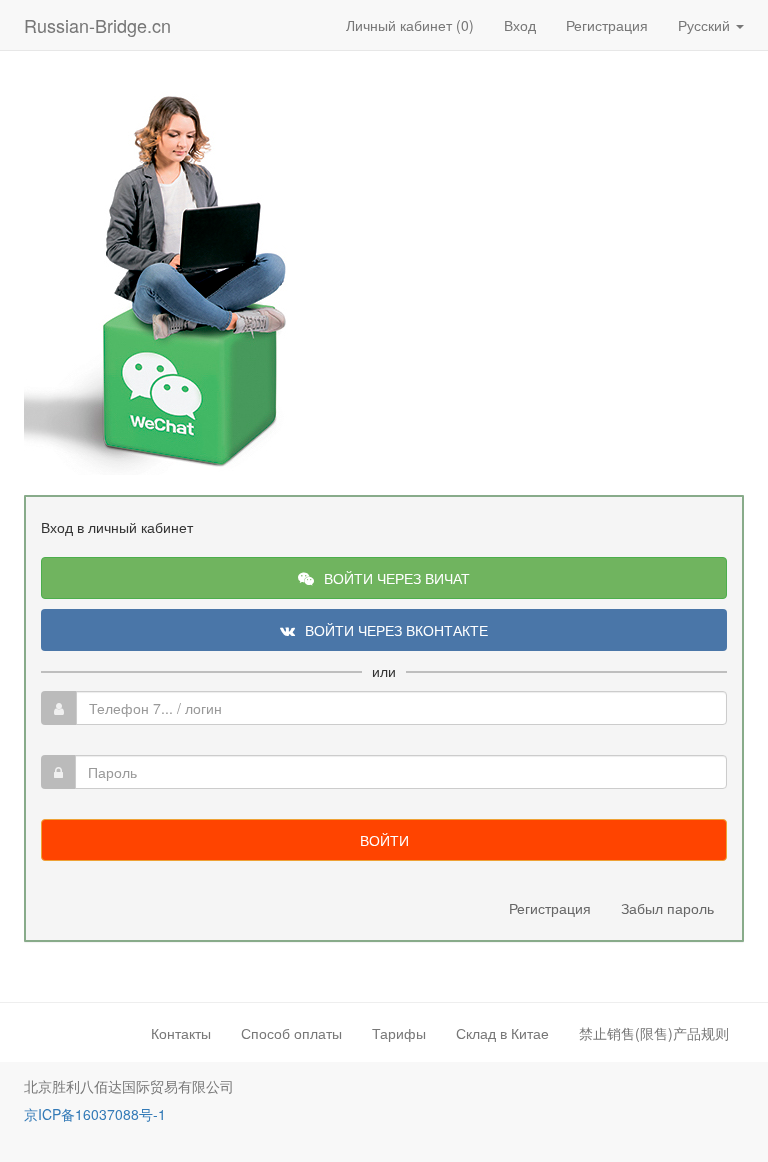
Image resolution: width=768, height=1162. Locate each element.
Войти (384, 840)
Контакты (181, 1033)
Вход (520, 25)
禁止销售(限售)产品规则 (654, 1033)
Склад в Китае (502, 1033)
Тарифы (399, 1033)
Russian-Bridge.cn (97, 25)
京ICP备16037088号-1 (95, 1114)
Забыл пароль (667, 908)
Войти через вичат (397, 578)
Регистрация (607, 25)
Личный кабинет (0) (410, 25)
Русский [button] (706, 25)
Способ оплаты (291, 1033)
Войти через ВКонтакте (396, 630)
